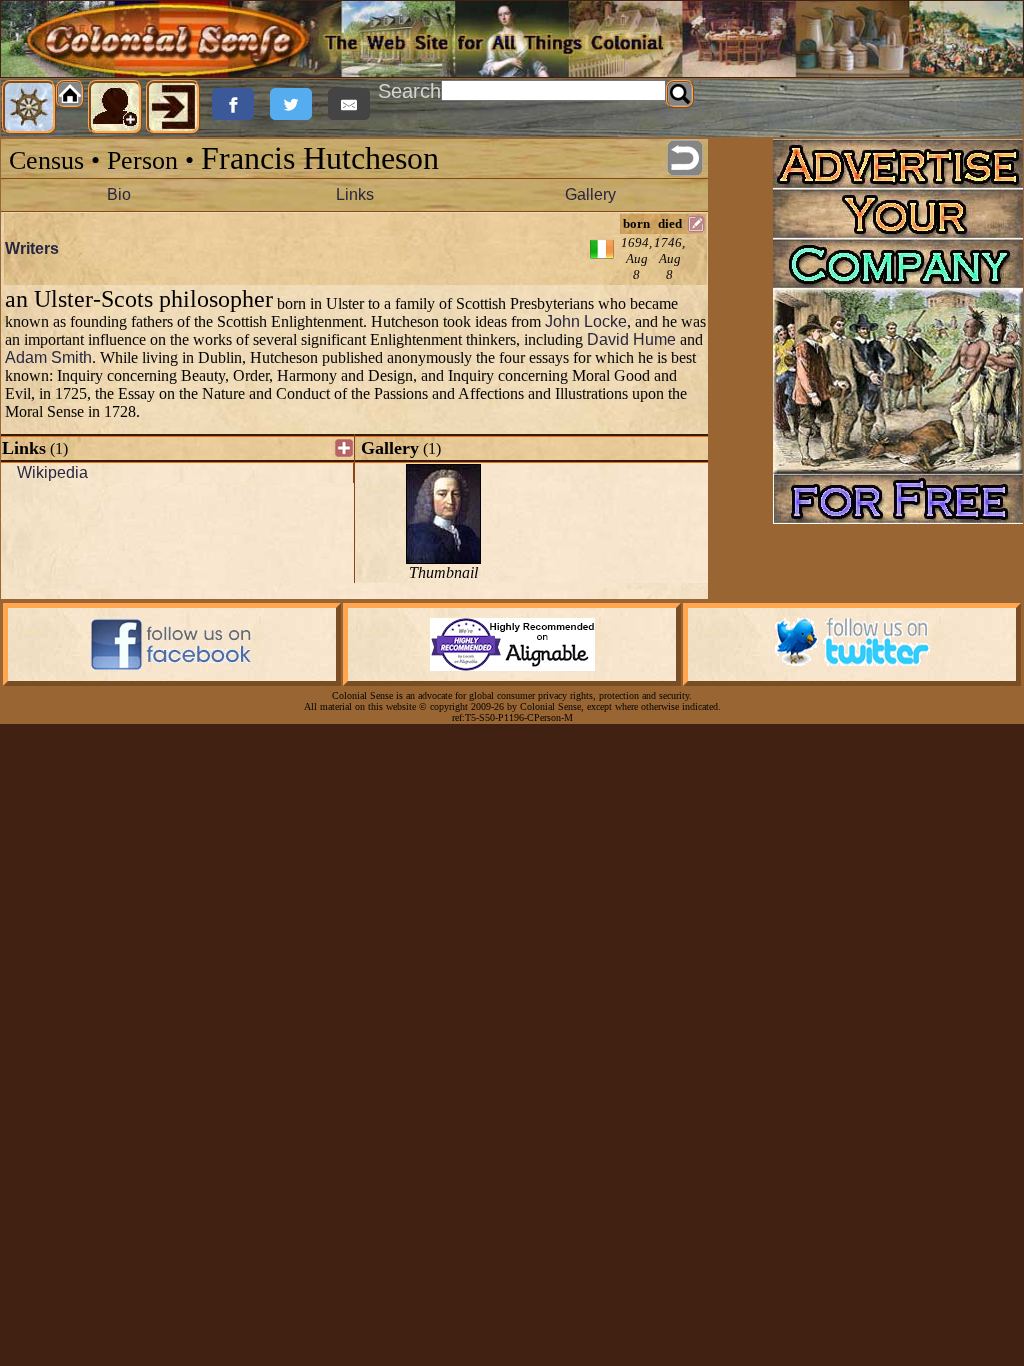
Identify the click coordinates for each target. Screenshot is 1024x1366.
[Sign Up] (115, 107)
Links (355, 194)
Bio (119, 194)
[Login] (173, 107)
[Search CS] (680, 94)
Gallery (590, 194)
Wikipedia (52, 472)
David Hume (631, 339)
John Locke (586, 321)
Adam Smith (48, 357)
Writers (32, 248)
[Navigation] (29, 107)
